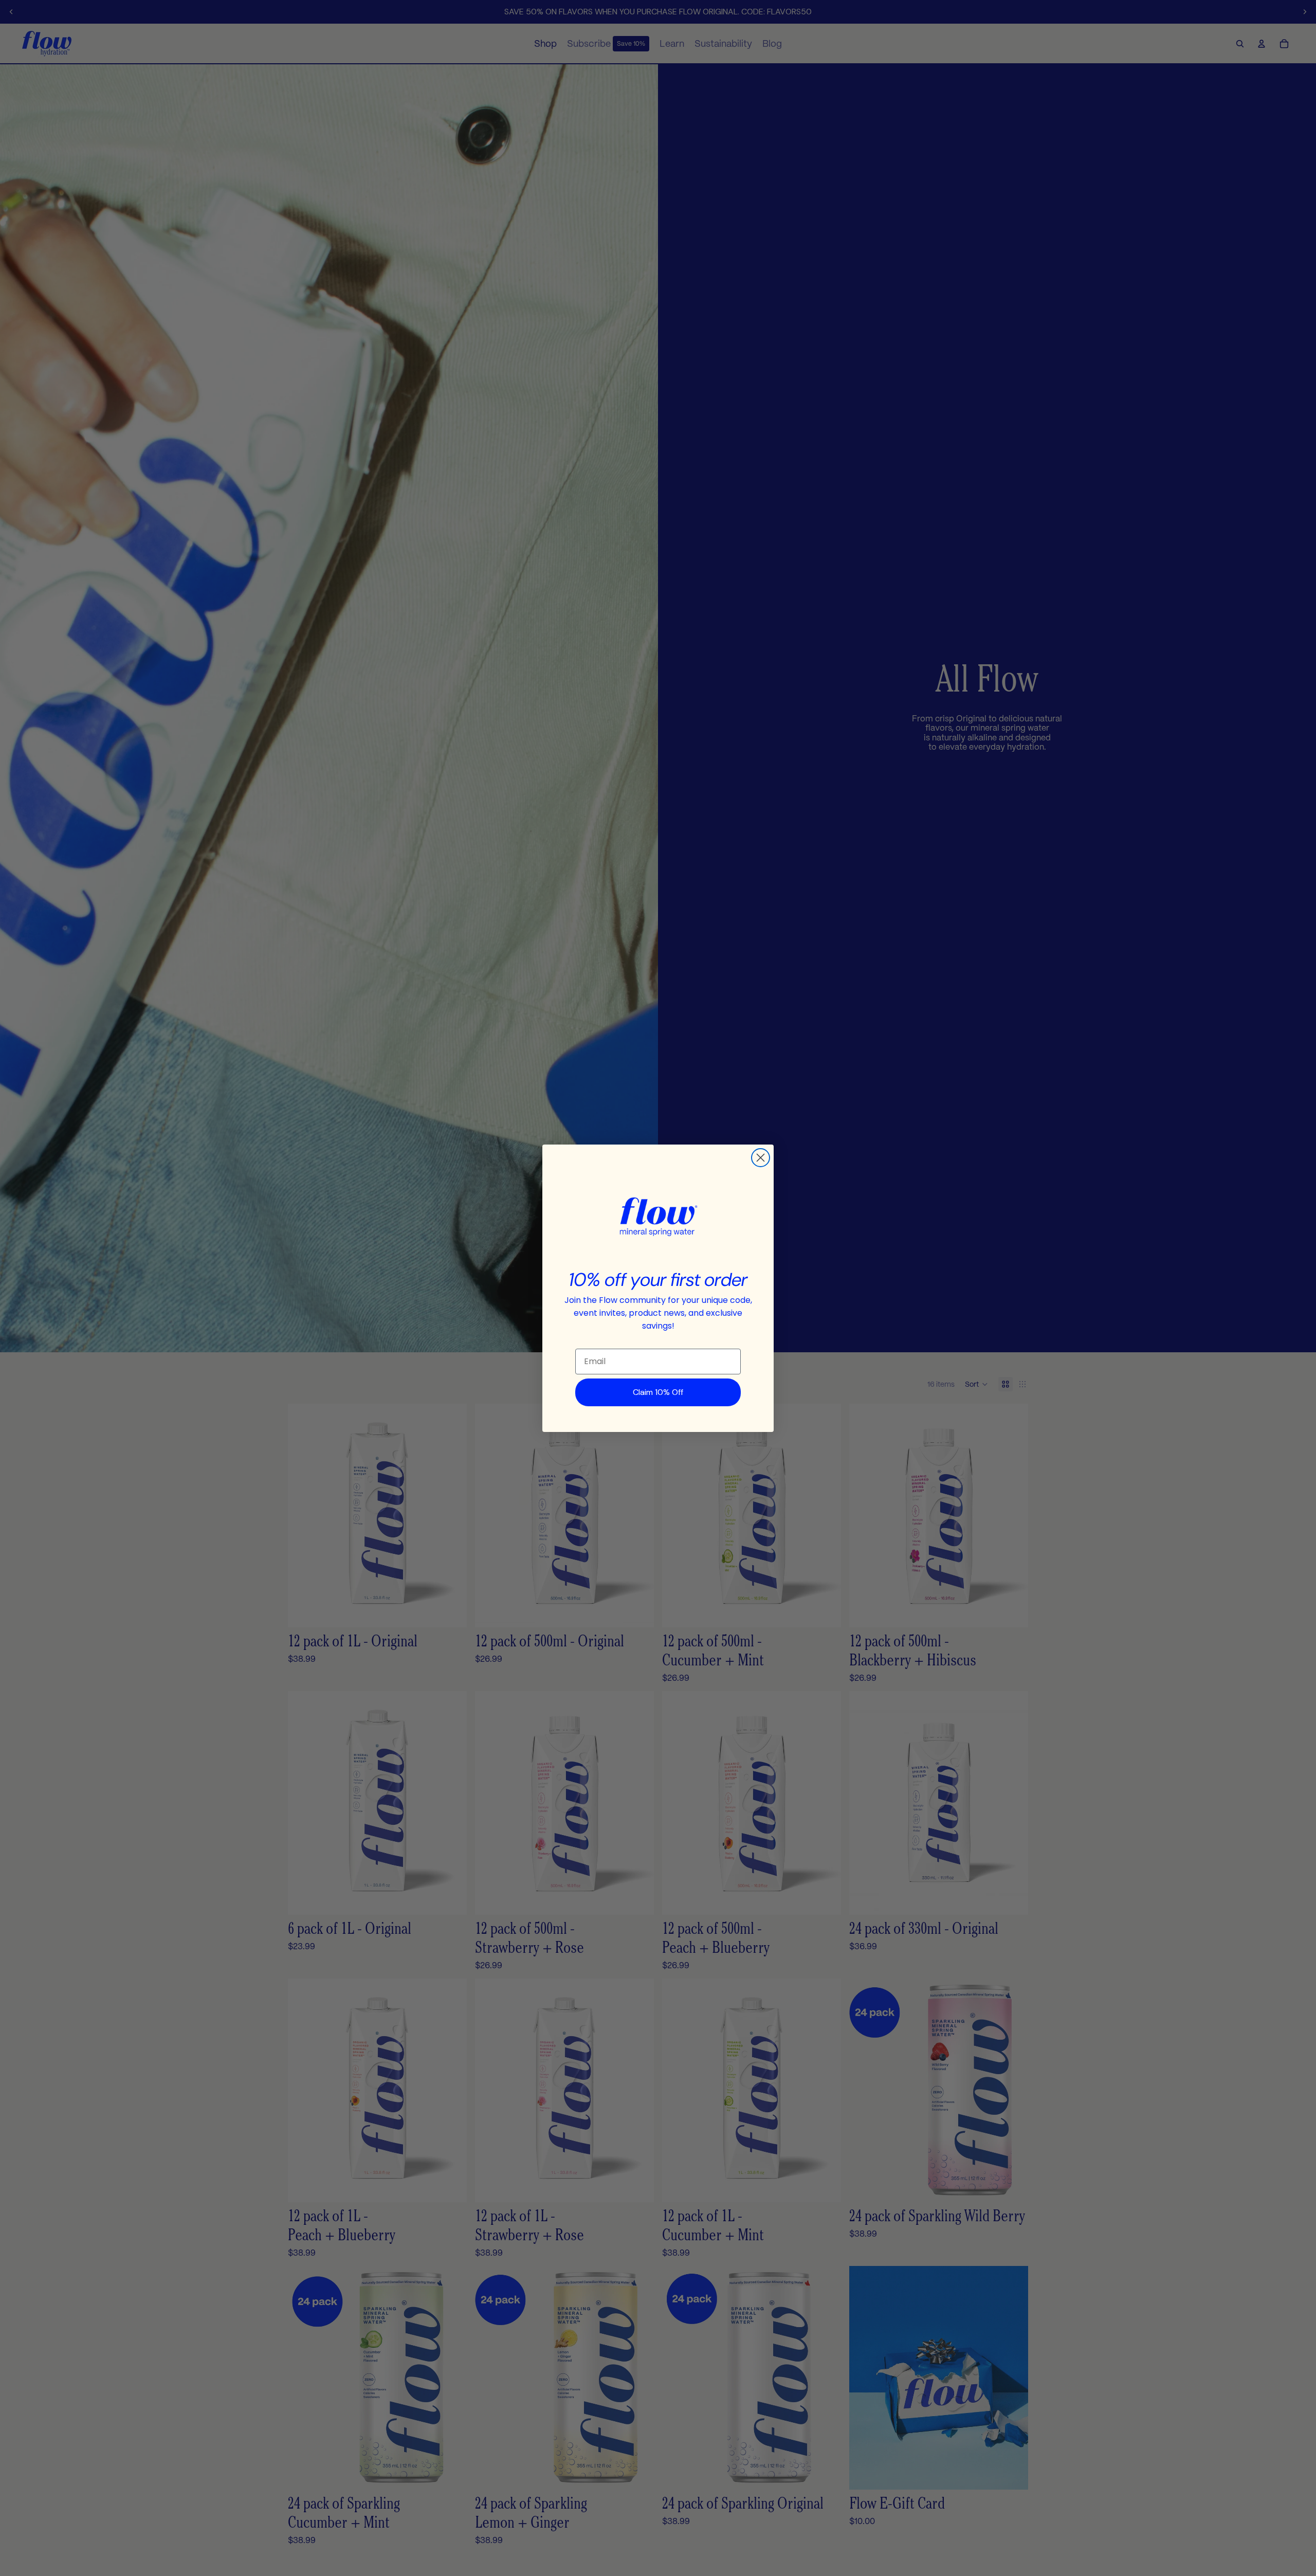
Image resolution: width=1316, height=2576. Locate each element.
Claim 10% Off (658, 1392)
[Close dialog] (761, 1158)
